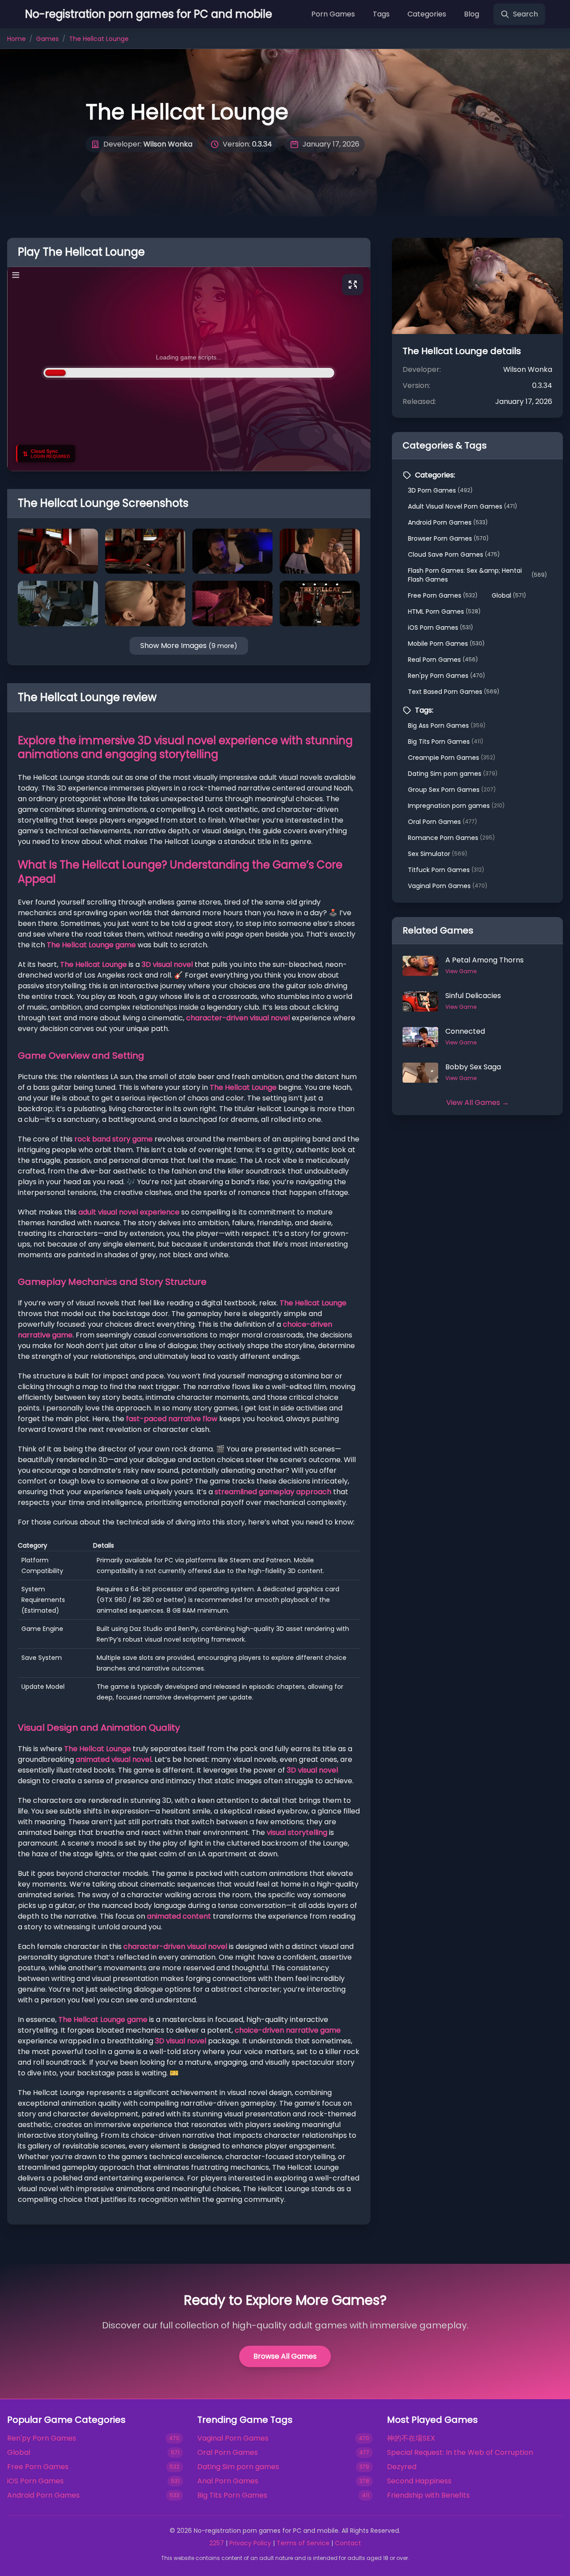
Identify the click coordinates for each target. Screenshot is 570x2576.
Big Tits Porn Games (446, 742)
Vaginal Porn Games (448, 886)
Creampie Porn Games (452, 758)
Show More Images (189, 646)
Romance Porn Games (451, 838)
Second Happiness (419, 2481)
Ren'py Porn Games (446, 676)
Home (16, 39)
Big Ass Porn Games (447, 726)
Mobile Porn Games (446, 644)
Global (509, 595)
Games (47, 39)
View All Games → (478, 1103)
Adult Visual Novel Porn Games (462, 506)
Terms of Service (303, 2543)
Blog (472, 14)
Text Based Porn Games (454, 692)
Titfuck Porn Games (446, 870)
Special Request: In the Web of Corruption (460, 2452)
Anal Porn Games (228, 2481)
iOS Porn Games (440, 628)
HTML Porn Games (444, 611)
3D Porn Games (440, 490)
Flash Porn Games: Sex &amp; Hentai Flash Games (477, 575)
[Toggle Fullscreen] (353, 285)
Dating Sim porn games (453, 774)
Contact (348, 2543)
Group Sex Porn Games (452, 790)
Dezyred (402, 2467)
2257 (217, 2543)
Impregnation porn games (456, 806)
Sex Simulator (438, 854)
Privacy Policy (250, 2543)
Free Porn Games (443, 595)
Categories (427, 14)
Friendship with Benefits (428, 2495)
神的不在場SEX (411, 2438)
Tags (381, 14)
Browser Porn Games (448, 538)
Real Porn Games (443, 660)
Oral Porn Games (442, 822)
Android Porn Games (448, 522)
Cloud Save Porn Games (454, 554)
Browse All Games (285, 2356)
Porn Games (333, 14)
